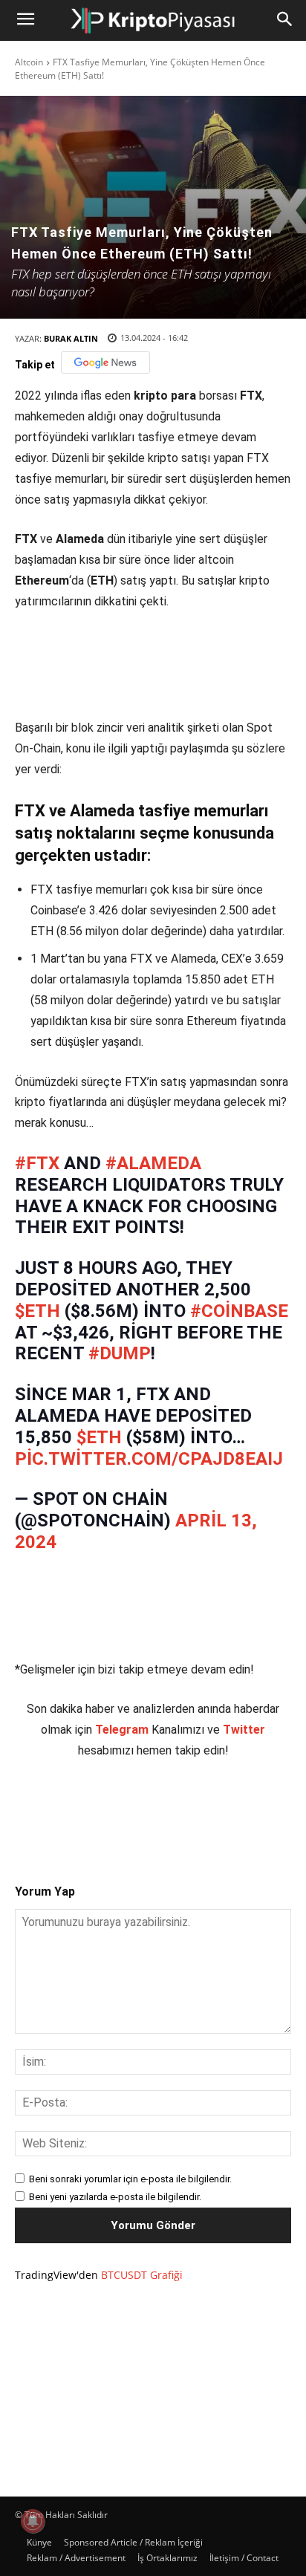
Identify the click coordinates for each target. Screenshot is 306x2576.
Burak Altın (71, 338)
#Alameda (153, 1178)
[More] (248, 1824)
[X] (111, 1824)
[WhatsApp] (179, 1824)
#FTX (37, 1178)
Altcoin (29, 62)
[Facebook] (76, 1824)
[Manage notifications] (33, 2521)
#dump (120, 1368)
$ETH (38, 1326)
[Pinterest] (145, 1824)
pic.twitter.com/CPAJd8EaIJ (149, 1474)
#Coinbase (239, 1326)
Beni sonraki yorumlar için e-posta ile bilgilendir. (130, 2194)
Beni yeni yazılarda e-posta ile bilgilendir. (115, 2212)
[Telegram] (213, 1824)
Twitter (244, 1744)
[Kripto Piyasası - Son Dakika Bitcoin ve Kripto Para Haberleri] (153, 20)
